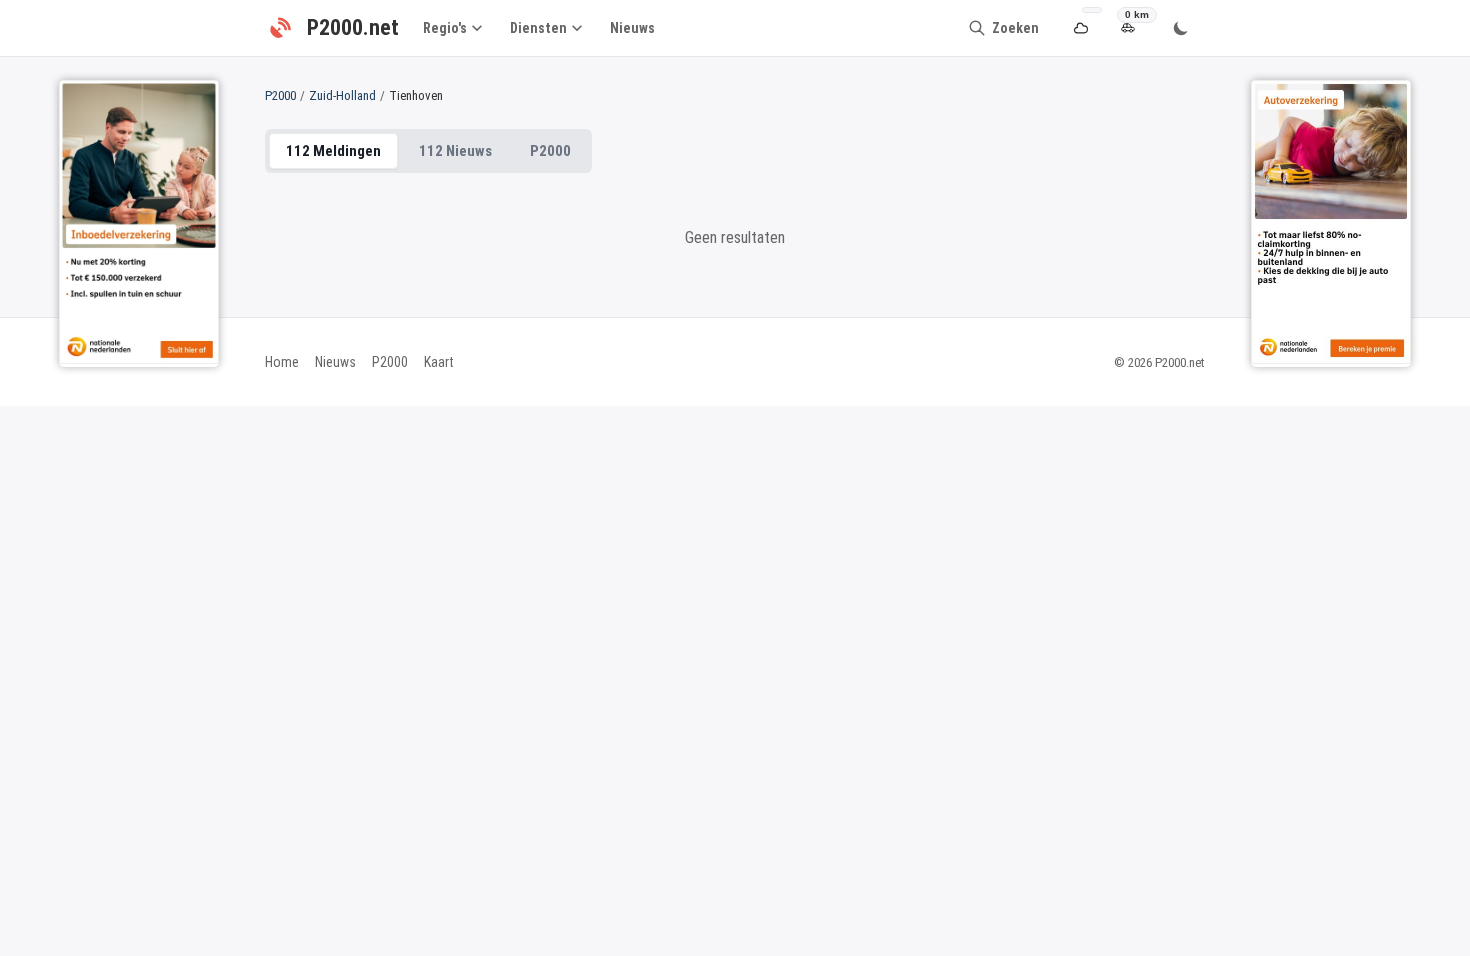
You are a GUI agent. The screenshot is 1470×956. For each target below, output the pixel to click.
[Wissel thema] (1181, 28)
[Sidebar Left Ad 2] (139, 222)
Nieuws (632, 28)
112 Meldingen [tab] (333, 151)
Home (282, 362)
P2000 (280, 95)
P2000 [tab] (550, 151)
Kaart (439, 362)
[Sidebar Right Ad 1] (1331, 222)
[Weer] (1080, 28)
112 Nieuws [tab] (455, 151)
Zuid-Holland (342, 95)
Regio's (445, 28)
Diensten (538, 28)
